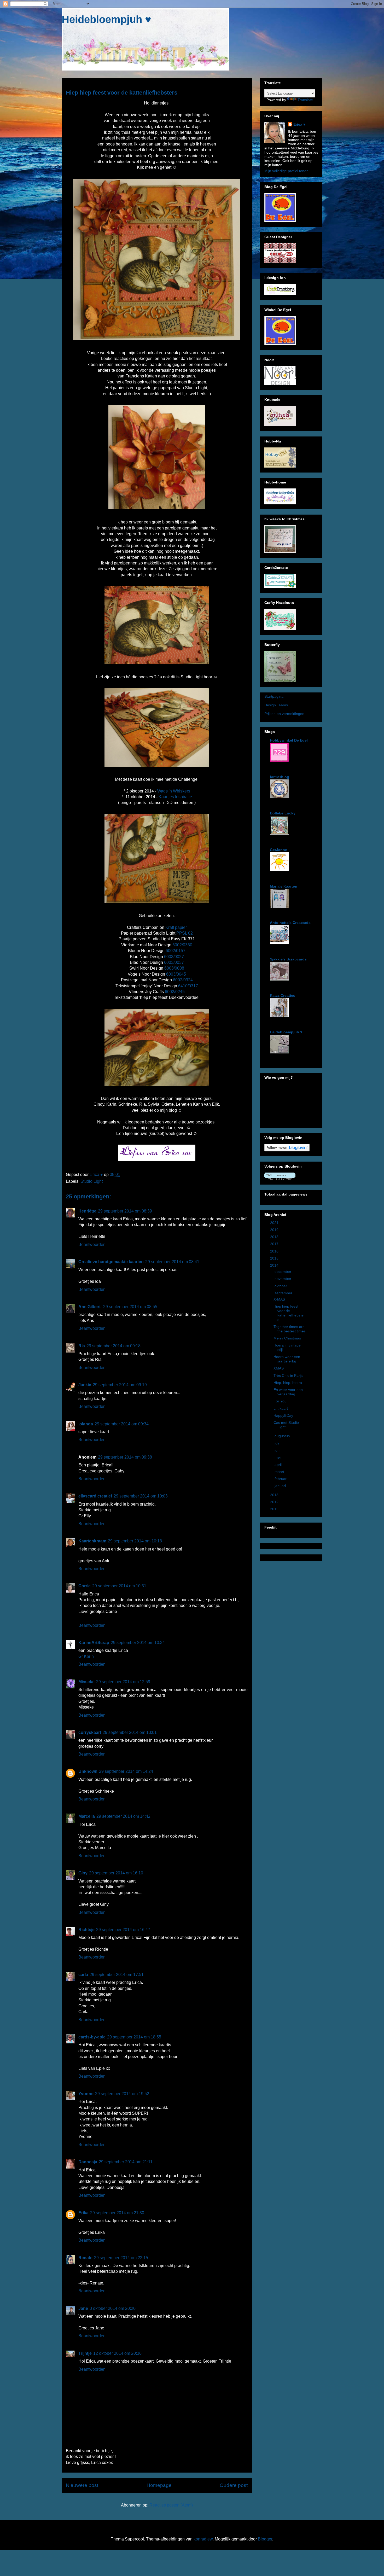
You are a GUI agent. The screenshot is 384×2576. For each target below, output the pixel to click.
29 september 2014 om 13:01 (130, 1732)
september (284, 1293)
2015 (275, 1258)
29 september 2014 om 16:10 (116, 1873)
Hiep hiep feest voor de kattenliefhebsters (289, 1313)
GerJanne (278, 850)
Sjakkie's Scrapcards (288, 959)
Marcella (87, 1816)
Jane (83, 2308)
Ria (82, 1346)
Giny (83, 1873)
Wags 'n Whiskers (174, 791)
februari (281, 1479)
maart (280, 1472)
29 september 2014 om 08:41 (172, 1262)
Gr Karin (86, 1656)
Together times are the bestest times (290, 1329)
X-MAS (279, 1299)
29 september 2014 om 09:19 (120, 1385)
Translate (305, 100)
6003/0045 (176, 974)
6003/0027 (174, 957)
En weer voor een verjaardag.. (288, 1392)
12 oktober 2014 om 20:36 (117, 2353)
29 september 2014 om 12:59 (123, 1682)
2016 (275, 1251)
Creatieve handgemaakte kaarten (111, 1262)
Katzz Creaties (283, 995)
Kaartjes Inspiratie (175, 797)
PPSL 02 (185, 933)
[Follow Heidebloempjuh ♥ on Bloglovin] (287, 1150)
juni (278, 1450)
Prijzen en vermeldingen (284, 714)
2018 (275, 1237)
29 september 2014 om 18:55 (134, 2037)
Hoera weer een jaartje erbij (287, 1359)
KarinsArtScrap (94, 1643)
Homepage (159, 2485)
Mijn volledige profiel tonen (286, 171)
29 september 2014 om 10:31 (119, 1586)
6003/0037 (174, 962)
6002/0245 (175, 992)
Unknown (88, 1771)
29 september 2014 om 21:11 (126, 2162)
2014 (275, 1265)
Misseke (86, 1682)
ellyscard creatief (95, 1496)
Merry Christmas (287, 1338)
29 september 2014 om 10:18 (135, 1541)
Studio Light (92, 1181)
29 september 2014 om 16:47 (123, 1930)
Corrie (85, 1586)
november (283, 1279)
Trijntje (85, 2353)
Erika (83, 2213)
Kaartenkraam (92, 1541)
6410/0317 (188, 986)
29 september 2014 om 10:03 (141, 1496)
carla (83, 1975)
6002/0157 (176, 951)
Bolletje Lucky (283, 813)
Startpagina (274, 696)
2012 (275, 1502)
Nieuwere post (82, 2485)
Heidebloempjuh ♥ (106, 19)
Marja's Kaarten (284, 886)
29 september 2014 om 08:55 (130, 1307)
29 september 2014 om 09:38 (125, 1457)
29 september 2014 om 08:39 (125, 1211)
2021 (275, 1223)
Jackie (85, 1385)
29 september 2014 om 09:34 (122, 1424)
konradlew (203, 2539)
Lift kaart (281, 1408)
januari (281, 1486)
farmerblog (280, 777)
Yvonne (86, 2094)
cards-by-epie (92, 2037)
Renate (85, 2258)
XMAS (279, 1368)
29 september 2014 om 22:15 (121, 2258)
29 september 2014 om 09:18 (114, 1346)
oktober (281, 1286)
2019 (275, 1230)
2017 (275, 1244)
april (279, 1465)
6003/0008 (174, 968)
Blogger (265, 2539)
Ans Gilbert (90, 1307)
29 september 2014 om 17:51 (117, 1975)
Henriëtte (87, 1211)
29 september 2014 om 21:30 (117, 2213)
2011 (275, 1509)
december (283, 1272)
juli (277, 1443)
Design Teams (276, 705)
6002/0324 (183, 980)
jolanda (86, 1424)
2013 (275, 1495)
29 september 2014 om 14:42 (123, 1816)
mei (278, 1457)
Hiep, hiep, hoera (288, 1383)
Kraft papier (176, 927)
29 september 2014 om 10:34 (138, 1643)
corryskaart (90, 1732)
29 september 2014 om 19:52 (122, 2094)
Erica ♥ (299, 124)
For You (280, 1401)
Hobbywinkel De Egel (289, 740)
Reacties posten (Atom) (171, 2505)
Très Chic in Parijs (288, 1376)
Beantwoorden (92, 1245)
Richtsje (86, 1930)
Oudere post (234, 2485)
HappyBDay (283, 1415)
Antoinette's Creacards (290, 923)
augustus (283, 1436)
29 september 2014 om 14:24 (126, 1771)
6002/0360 (182, 945)
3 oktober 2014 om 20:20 (113, 2308)
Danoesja (88, 2162)
